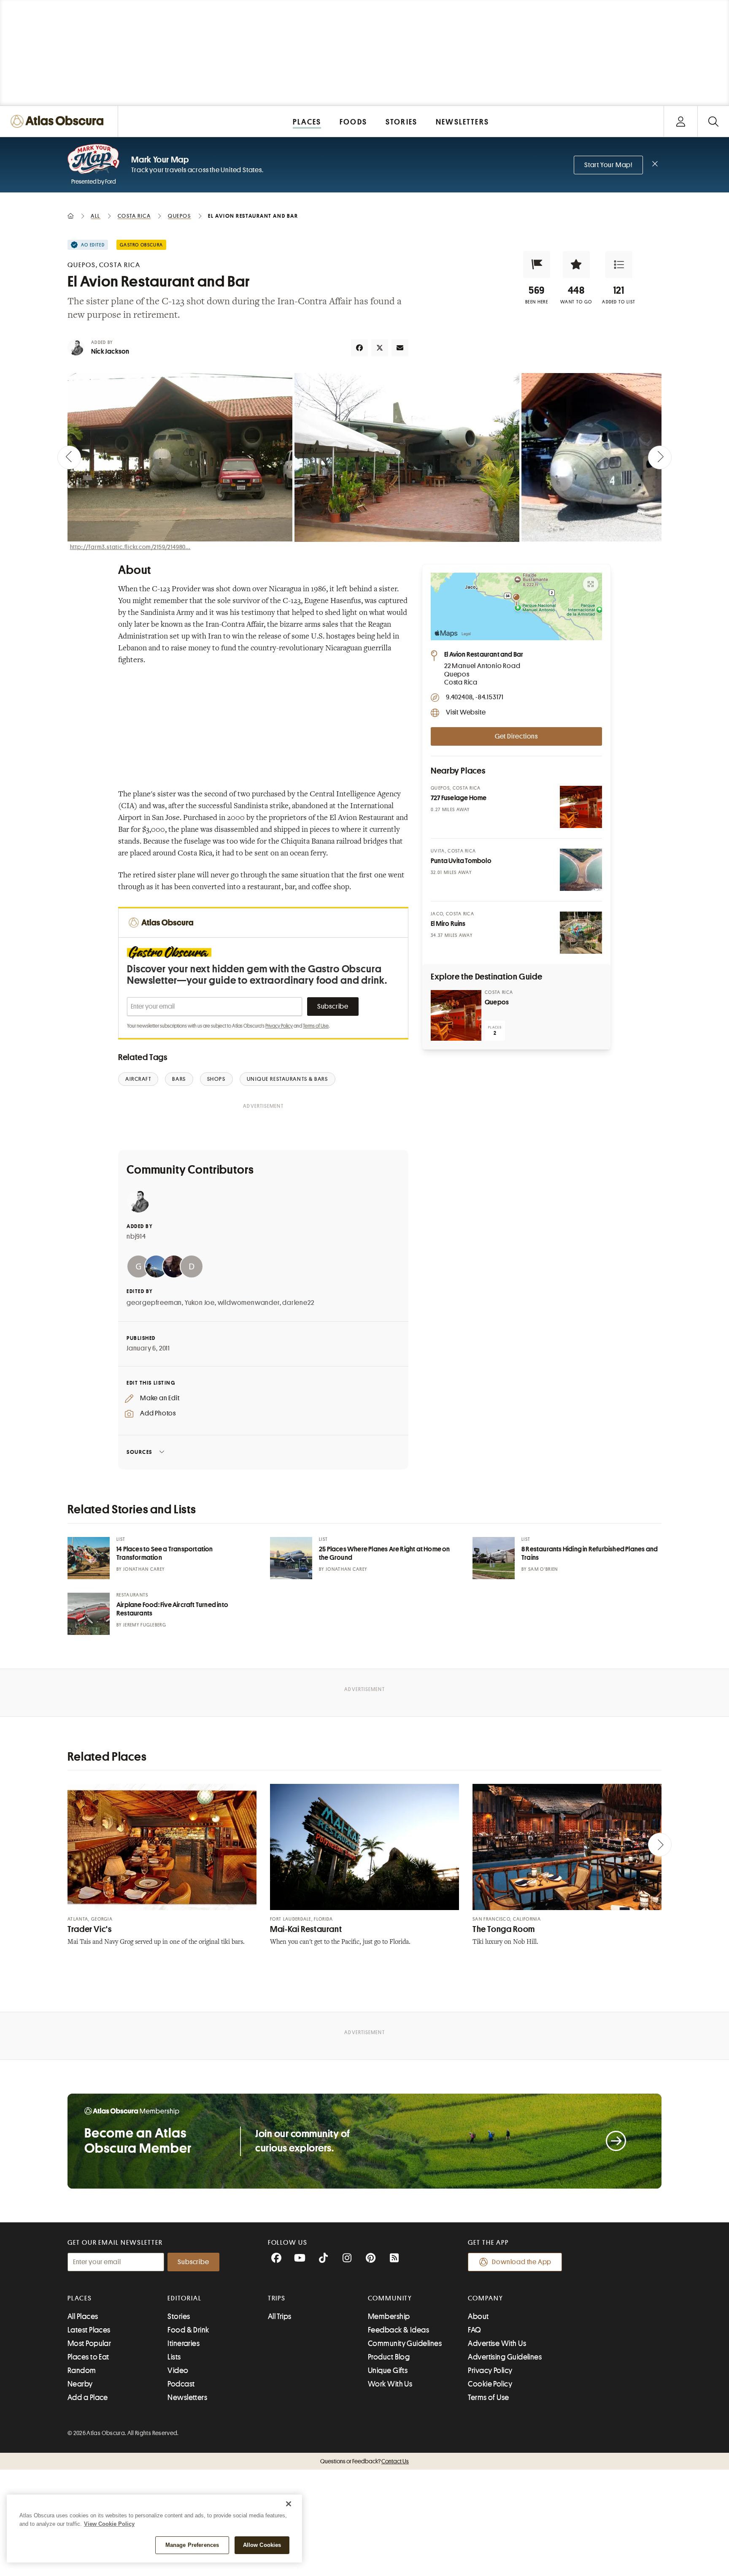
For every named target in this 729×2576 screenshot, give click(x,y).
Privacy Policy (279, 1026)
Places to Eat (88, 2357)
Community (390, 2298)
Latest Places (89, 2330)
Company (485, 2298)
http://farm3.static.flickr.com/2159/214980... (130, 547)
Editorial (184, 2298)
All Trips (280, 2316)
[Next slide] (660, 457)
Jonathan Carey (144, 1569)
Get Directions (516, 736)
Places (80, 2298)
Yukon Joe (200, 1303)
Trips (277, 2298)
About (478, 2316)
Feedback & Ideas (398, 2330)
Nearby (80, 2384)
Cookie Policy (490, 2384)
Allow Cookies (262, 2545)
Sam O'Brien (543, 1569)
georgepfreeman (154, 1303)
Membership (389, 2316)
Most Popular (89, 2343)
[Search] (713, 121)
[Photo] (581, 807)
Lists (174, 2357)
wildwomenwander (249, 1303)
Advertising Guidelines (505, 2357)
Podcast (181, 2384)
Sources (139, 1452)
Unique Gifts (388, 2370)
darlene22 (298, 1303)
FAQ (474, 2330)
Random (82, 2370)
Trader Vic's (90, 1929)
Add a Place (88, 2397)
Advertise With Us (497, 2343)
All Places (83, 2316)
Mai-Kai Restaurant (306, 1929)
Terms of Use (316, 1026)
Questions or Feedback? (364, 2461)
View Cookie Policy (109, 2524)
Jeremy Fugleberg (145, 1625)
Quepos (497, 1002)
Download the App (522, 2262)
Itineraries (184, 2343)
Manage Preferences (192, 2545)
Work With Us (390, 2384)
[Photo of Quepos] (456, 1015)
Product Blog (389, 2357)
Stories (179, 2316)
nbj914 (136, 1237)
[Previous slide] (69, 457)
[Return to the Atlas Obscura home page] (59, 121)
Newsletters (187, 2397)
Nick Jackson (110, 352)
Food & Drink (188, 2330)
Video (178, 2370)
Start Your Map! (608, 165)
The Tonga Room (504, 1929)
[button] (537, 265)
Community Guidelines (405, 2343)
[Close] (289, 2504)
